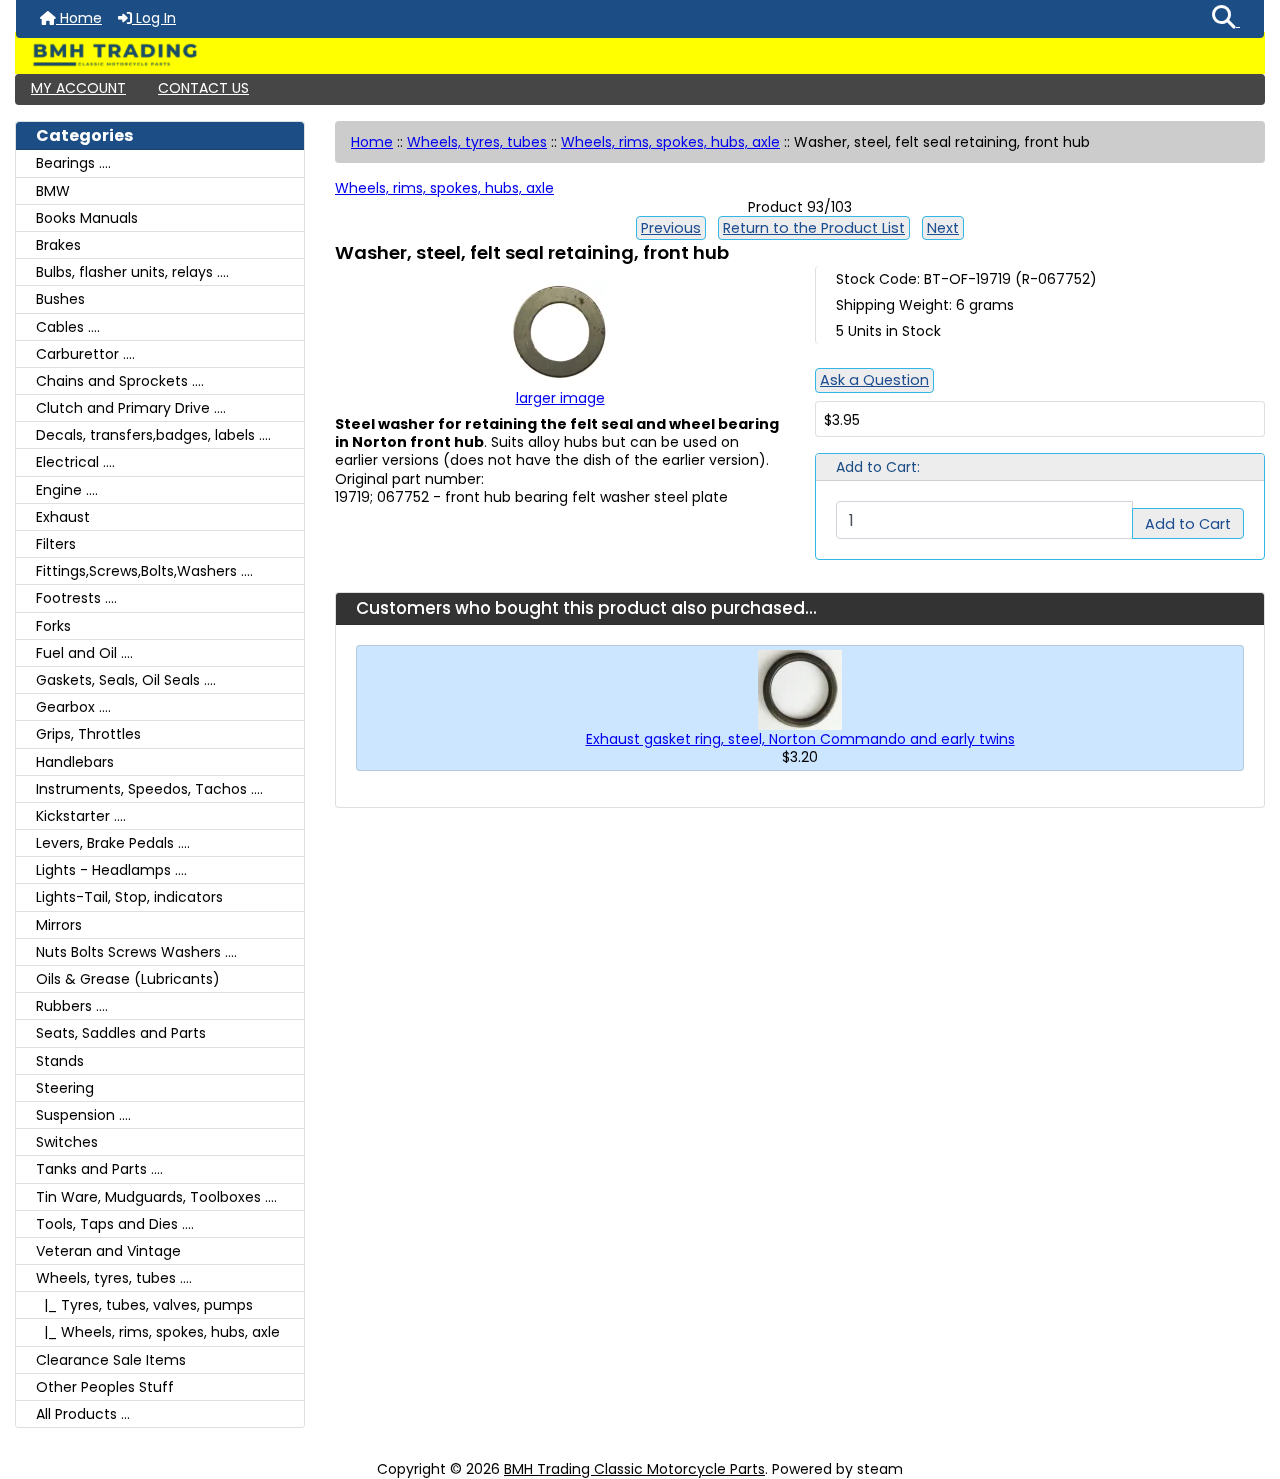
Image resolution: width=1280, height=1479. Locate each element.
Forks (53, 626)
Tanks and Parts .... (99, 1169)
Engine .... (67, 490)
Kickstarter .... (81, 816)
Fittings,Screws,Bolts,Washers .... (144, 571)
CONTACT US (203, 88)
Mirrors (59, 925)
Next (943, 228)
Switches (67, 1142)
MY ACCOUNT (78, 88)
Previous (671, 228)
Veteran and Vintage (108, 1251)
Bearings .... (73, 163)
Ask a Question (874, 380)
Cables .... (68, 327)
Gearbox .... (73, 707)
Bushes (60, 299)
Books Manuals (87, 218)
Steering (65, 1088)
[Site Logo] (640, 55)
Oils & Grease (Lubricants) (128, 979)
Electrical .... (75, 462)
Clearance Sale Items (111, 1360)
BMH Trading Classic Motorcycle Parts (634, 1469)
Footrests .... (76, 598)
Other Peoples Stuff (105, 1387)
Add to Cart (1188, 524)
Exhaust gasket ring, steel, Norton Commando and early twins (800, 739)
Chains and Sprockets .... (120, 381)
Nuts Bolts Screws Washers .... (136, 952)
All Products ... (83, 1414)
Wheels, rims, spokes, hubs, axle (670, 142)
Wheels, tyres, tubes (477, 142)
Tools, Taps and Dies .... (115, 1224)
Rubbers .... (72, 1006)
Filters (56, 544)
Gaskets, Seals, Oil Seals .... (126, 680)
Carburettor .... (85, 354)
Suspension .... (83, 1115)
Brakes (58, 245)
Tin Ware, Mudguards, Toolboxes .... (156, 1197)
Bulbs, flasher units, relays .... (132, 272)
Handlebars (75, 762)
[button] (1226, 19)
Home (79, 18)
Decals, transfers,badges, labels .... (153, 435)
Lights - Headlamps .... (111, 870)
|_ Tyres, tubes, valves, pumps (144, 1305)
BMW (53, 191)
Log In (154, 18)
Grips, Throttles (88, 734)
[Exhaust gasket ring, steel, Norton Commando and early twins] (800, 689)
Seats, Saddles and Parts (121, 1033)
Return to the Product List (814, 228)
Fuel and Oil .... (84, 653)
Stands (60, 1061)
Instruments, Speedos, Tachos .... (149, 789)
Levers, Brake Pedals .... (113, 843)
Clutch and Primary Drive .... (131, 408)
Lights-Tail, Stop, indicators (129, 897)
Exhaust (63, 517)
